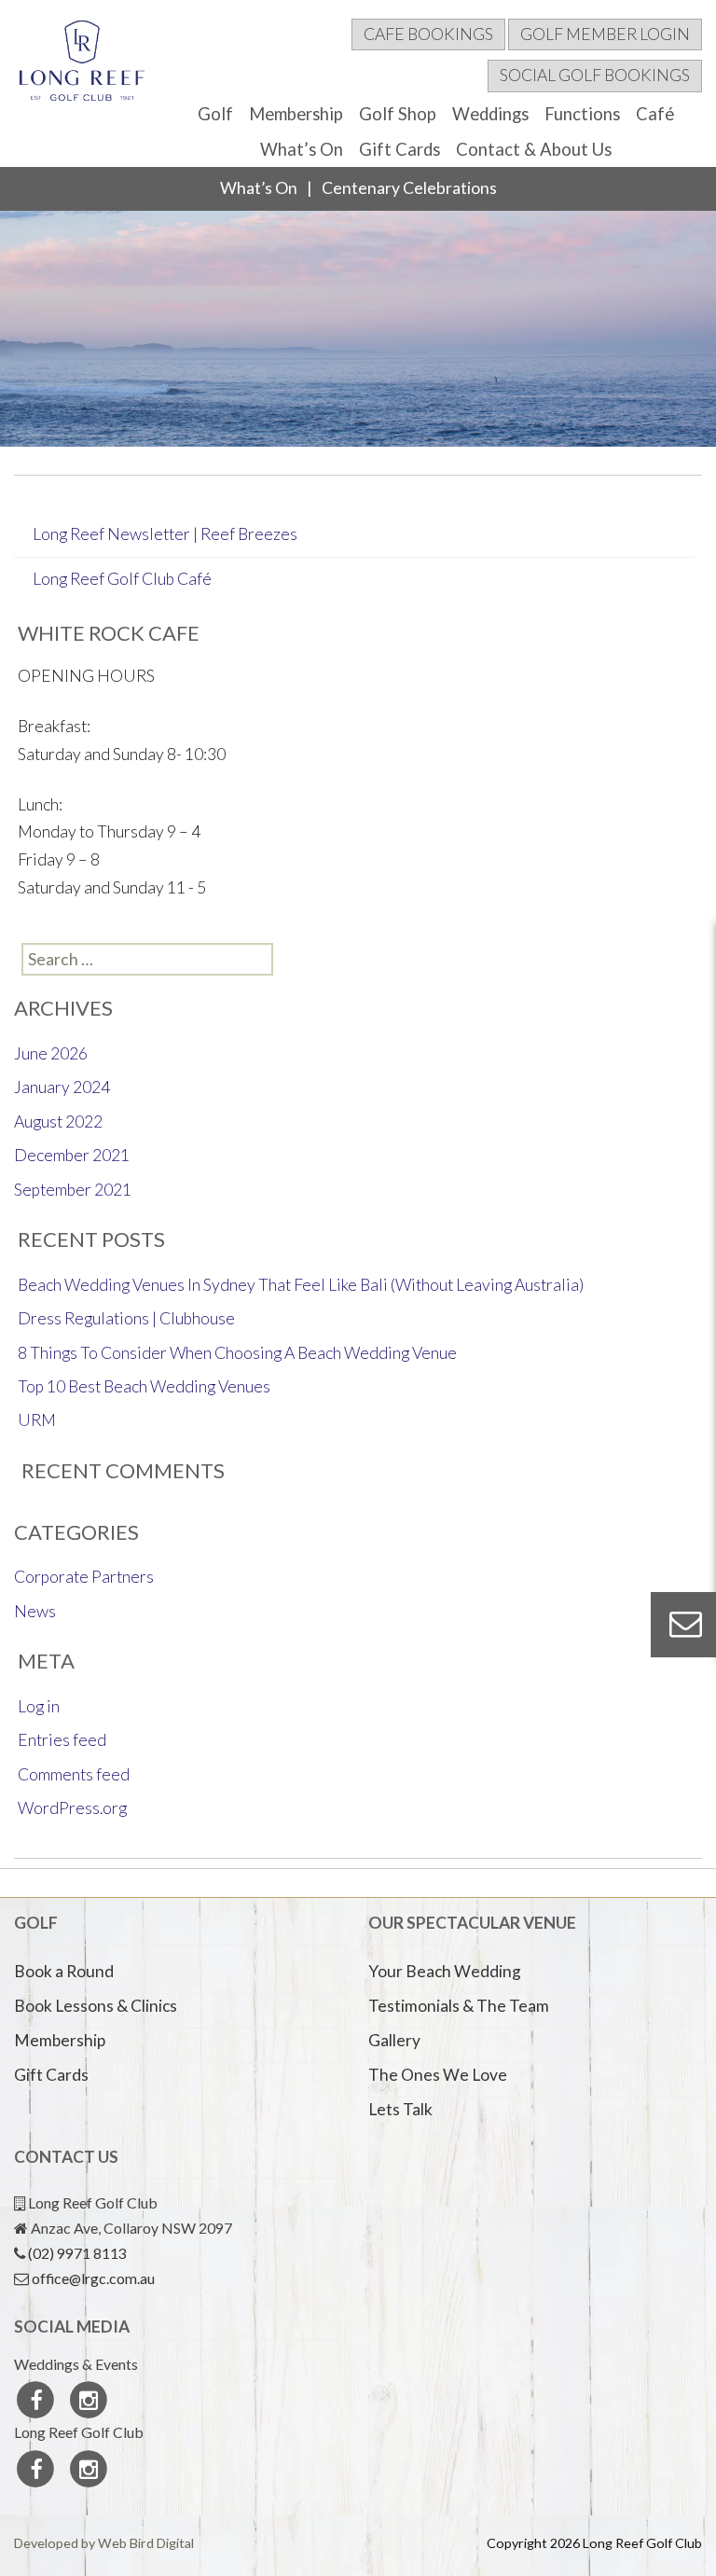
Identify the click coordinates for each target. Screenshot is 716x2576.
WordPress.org (72, 1808)
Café (655, 114)
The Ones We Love (438, 2075)
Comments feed (74, 1774)
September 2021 (73, 1190)
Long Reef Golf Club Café (122, 579)
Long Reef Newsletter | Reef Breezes (165, 534)
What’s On (302, 149)
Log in (39, 1706)
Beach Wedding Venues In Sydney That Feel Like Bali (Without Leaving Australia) (301, 1285)
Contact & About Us (534, 149)
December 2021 (72, 1155)
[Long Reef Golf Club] (83, 65)
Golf (215, 114)
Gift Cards (399, 149)
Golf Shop (398, 114)
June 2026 (51, 1053)
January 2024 (62, 1087)
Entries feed (62, 1740)
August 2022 (58, 1122)
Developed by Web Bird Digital (104, 2543)
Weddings (490, 114)
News (35, 1611)
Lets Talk (400, 2109)
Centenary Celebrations (409, 188)
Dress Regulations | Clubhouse (126, 1318)
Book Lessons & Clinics (96, 2006)
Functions (582, 114)
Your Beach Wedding (445, 1971)
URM (37, 1420)
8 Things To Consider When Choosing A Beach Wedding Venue (237, 1353)
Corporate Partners (84, 1577)
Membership (296, 114)
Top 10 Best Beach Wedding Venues (144, 1386)
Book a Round (64, 1971)
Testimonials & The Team (459, 2006)
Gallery (394, 2040)
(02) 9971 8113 (77, 2253)
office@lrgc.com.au (93, 2278)
